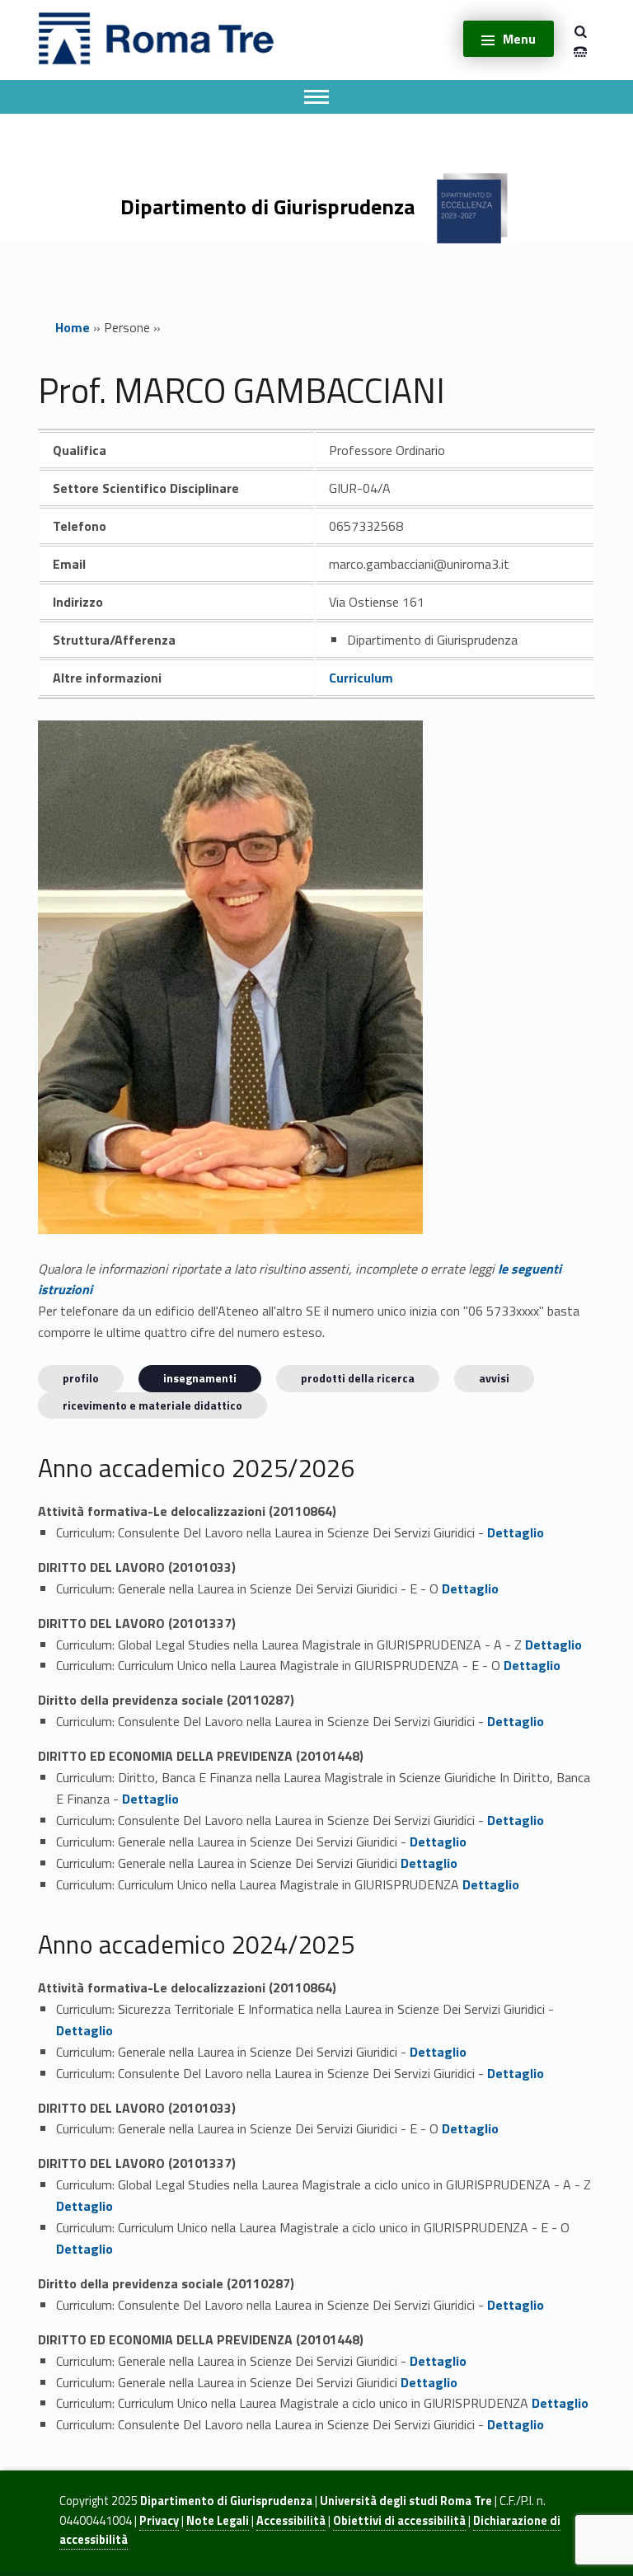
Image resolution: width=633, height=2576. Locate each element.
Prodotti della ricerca (358, 1378)
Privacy (159, 2521)
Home (73, 327)
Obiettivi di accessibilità (399, 2521)
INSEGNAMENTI (200, 1378)
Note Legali (218, 2521)
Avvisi (494, 1378)
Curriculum (361, 678)
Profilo (81, 1378)
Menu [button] (519, 39)
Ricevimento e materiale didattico (152, 1405)
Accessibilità (291, 2521)
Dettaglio (516, 1532)
